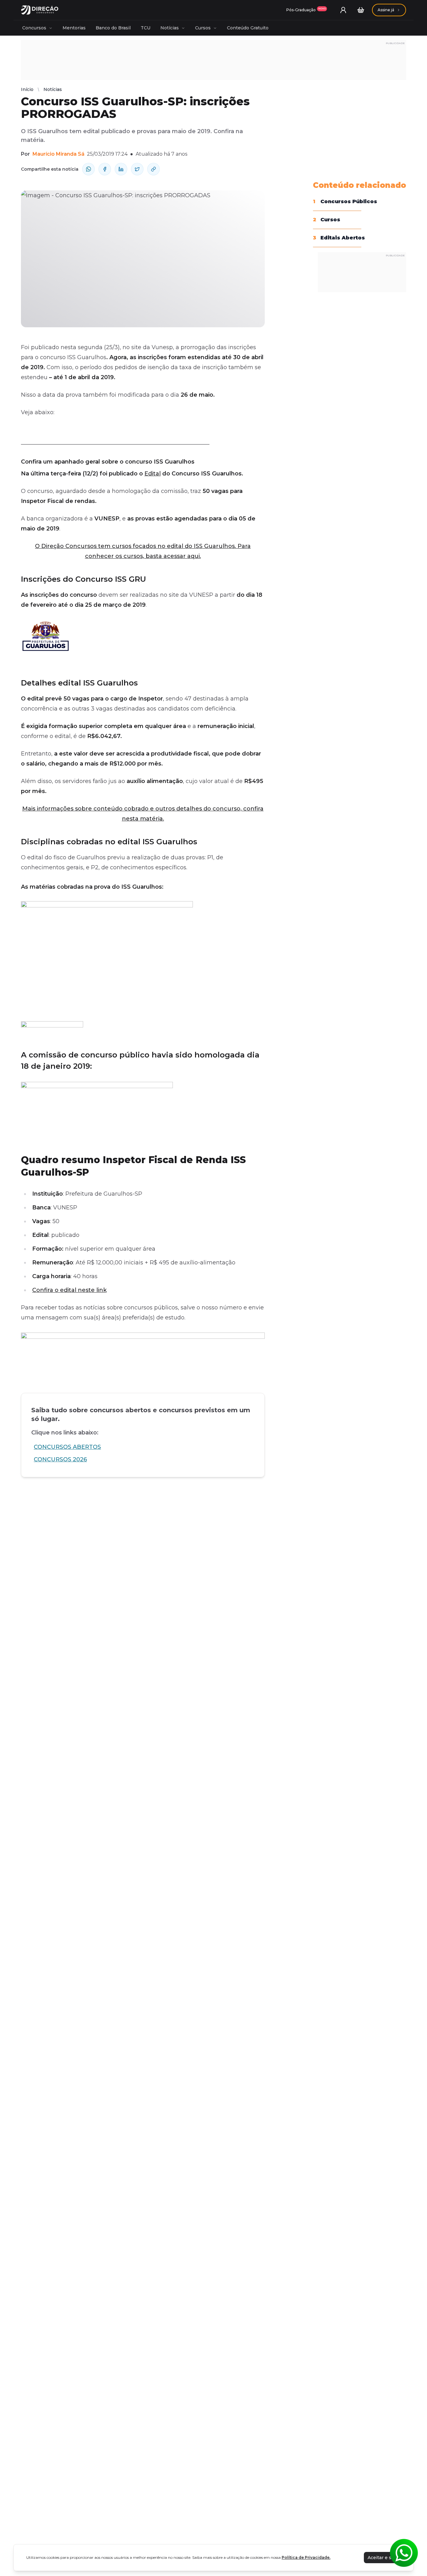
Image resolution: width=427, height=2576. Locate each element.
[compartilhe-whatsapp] (88, 169)
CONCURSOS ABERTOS (67, 1447)
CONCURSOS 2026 (60, 1459)
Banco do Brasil (113, 28)
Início (27, 89)
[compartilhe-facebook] (105, 169)
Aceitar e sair (382, 2558)
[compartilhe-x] (137, 169)
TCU (146, 28)
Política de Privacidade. (306, 2557)
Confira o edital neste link (69, 1290)
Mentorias (74, 28)
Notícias (170, 28)
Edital (153, 474)
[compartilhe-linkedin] (121, 169)
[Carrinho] (361, 10)
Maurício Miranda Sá (58, 154)
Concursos (34, 28)
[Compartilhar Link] (153, 169)
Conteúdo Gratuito (248, 28)
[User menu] (343, 10)
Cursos (203, 28)
